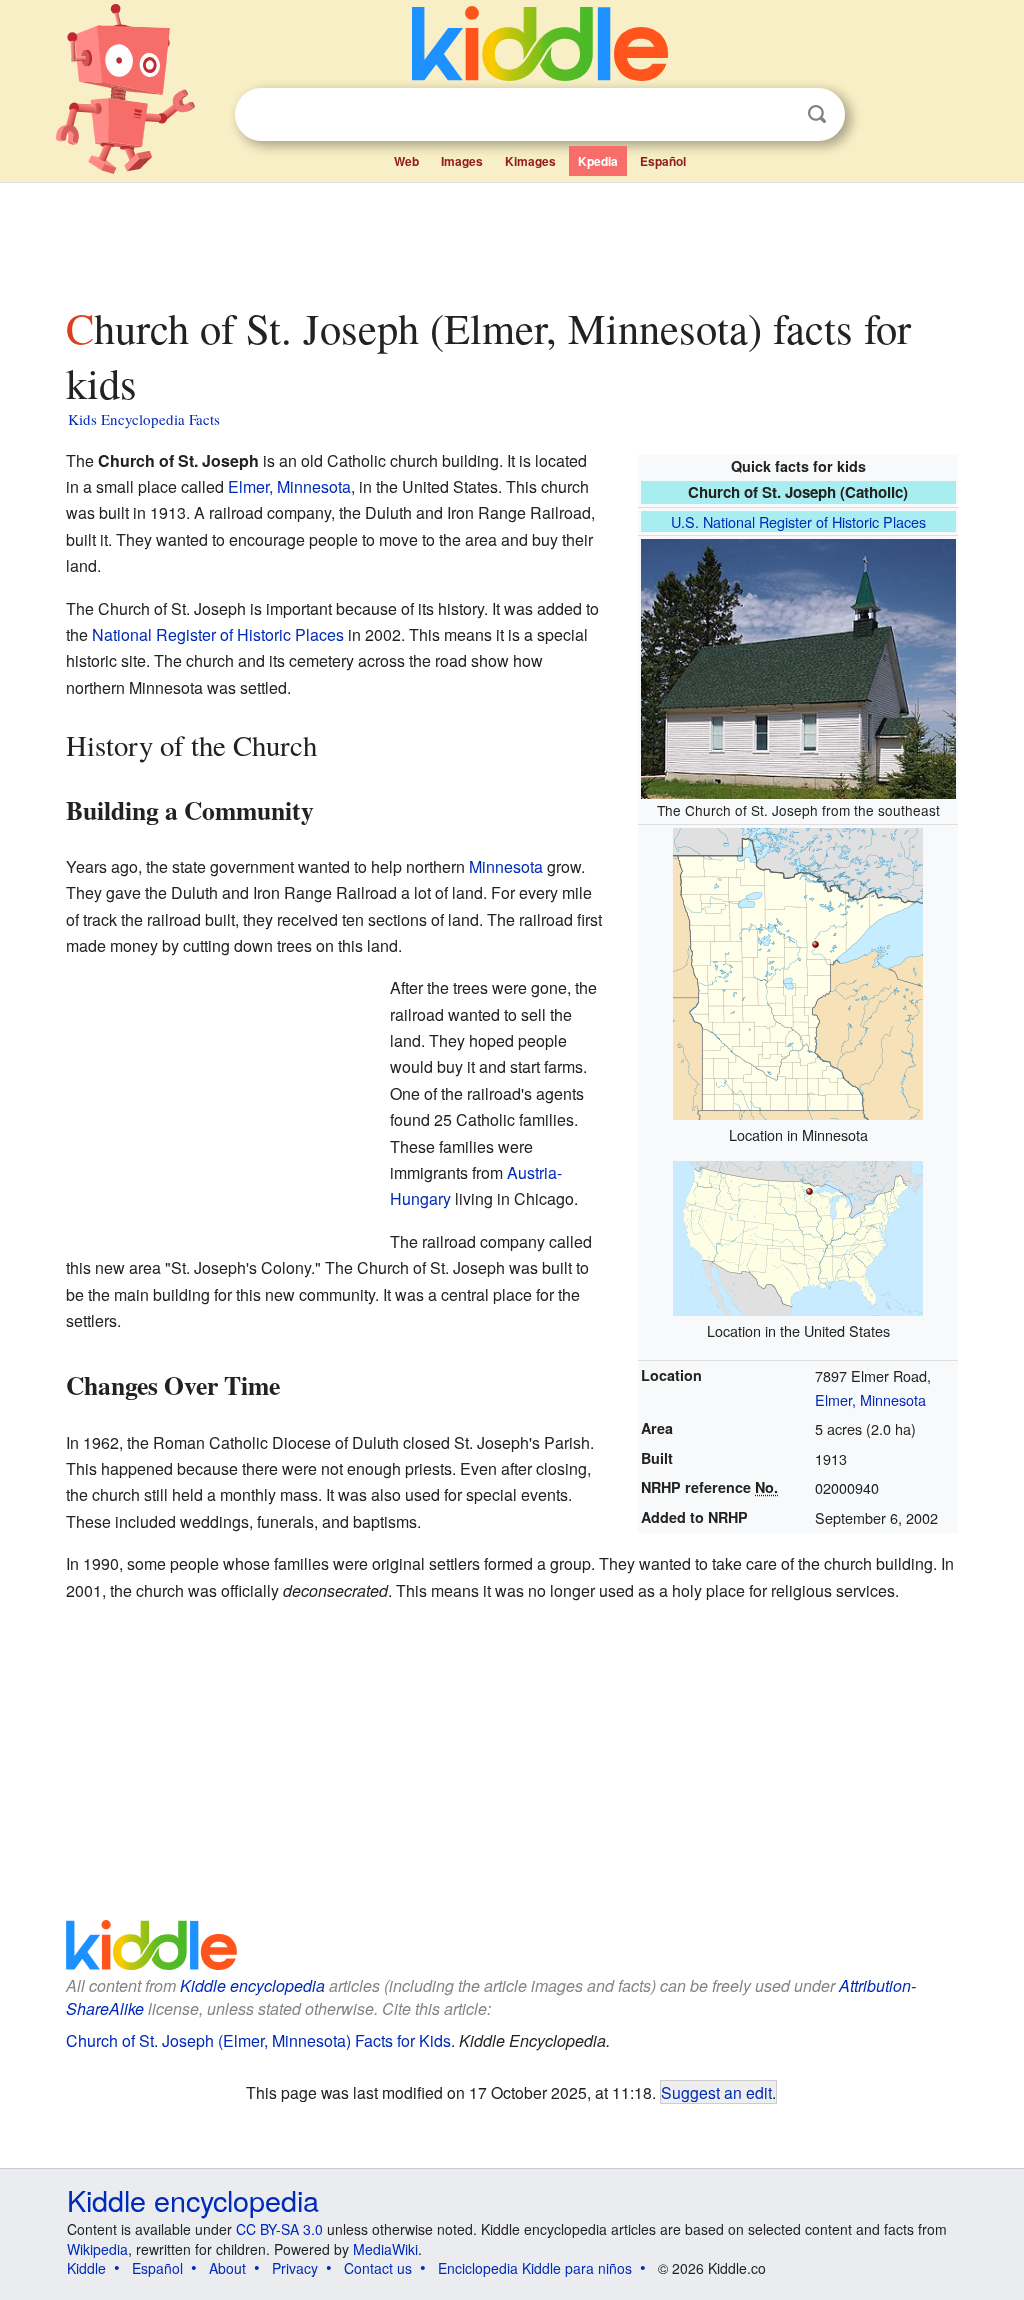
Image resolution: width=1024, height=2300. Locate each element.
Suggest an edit (716, 2092)
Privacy (295, 2268)
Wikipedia (97, 2249)
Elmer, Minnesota (870, 1399)
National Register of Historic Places (218, 634)
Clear (776, 115)
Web (406, 161)
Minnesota (506, 866)
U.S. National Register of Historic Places (798, 521)
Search (817, 114)
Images (462, 161)
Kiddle (86, 2268)
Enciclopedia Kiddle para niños (535, 2268)
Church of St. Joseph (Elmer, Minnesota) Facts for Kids (258, 2040)
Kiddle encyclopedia (252, 1985)
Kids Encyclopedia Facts (144, 419)
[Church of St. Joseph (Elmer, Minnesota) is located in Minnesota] (798, 971)
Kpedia (598, 161)
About (227, 2268)
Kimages (530, 161)
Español (663, 161)
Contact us (378, 2268)
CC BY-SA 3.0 (279, 2229)
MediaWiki (385, 2249)
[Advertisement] (511, 239)
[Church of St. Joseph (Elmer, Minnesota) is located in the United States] (798, 1236)
